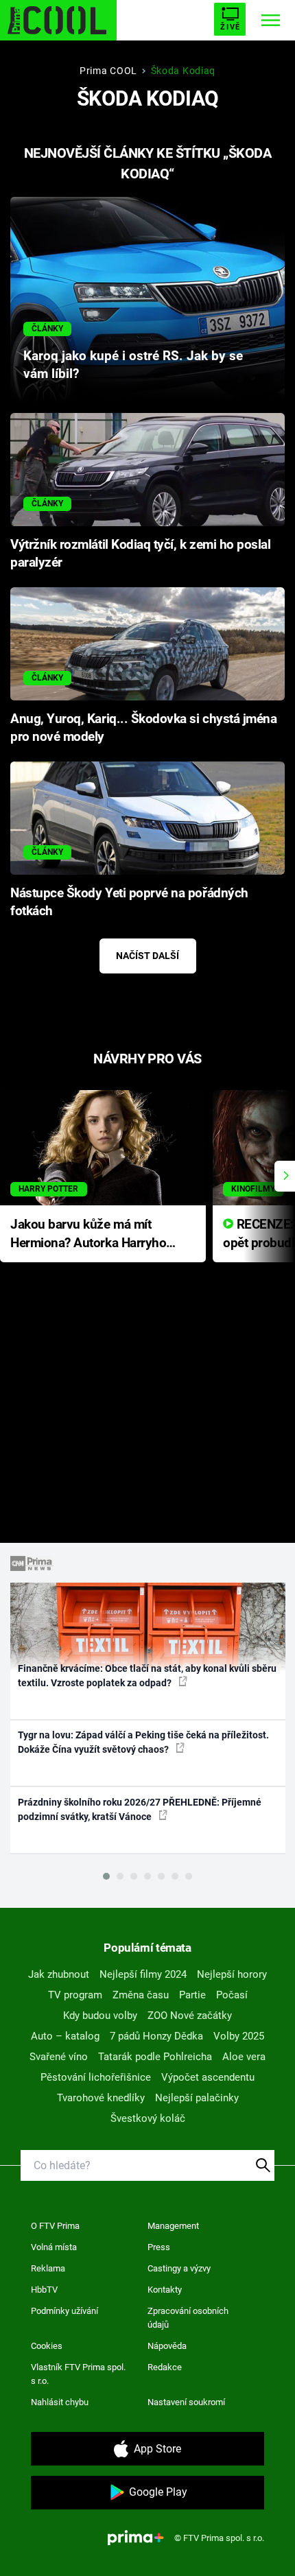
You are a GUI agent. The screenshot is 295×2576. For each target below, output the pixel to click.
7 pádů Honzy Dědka (156, 2036)
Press (159, 2247)
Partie (192, 1995)
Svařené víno (59, 2057)
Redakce (165, 2367)
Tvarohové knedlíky (101, 2098)
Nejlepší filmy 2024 (143, 1974)
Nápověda (167, 2346)
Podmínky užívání (64, 2311)
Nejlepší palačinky (197, 2098)
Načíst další (147, 956)
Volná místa (54, 2247)
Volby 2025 (239, 2036)
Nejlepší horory (232, 1974)
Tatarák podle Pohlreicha (155, 2057)
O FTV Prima (55, 2226)
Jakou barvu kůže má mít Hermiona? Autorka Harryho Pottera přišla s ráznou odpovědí (88, 1234)
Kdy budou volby (100, 2016)
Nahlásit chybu (60, 2402)
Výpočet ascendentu (208, 2077)
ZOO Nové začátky (190, 2016)
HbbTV (44, 2290)
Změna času (141, 1995)
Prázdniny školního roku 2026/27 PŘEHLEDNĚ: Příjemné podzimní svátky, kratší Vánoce (140, 1809)
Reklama (48, 2268)
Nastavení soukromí (186, 2402)
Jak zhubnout (59, 1974)
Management (173, 2226)
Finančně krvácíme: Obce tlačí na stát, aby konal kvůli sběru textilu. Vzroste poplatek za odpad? (147, 1676)
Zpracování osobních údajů (188, 2318)
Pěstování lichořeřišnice (96, 2077)
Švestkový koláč (148, 2118)
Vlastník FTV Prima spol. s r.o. (78, 2374)
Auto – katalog (65, 2036)
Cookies (47, 2346)
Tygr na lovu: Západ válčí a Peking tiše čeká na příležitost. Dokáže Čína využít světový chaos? (143, 1742)
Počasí (232, 1995)
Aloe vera (244, 2057)
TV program (75, 1995)
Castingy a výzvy (179, 2268)
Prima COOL (108, 71)
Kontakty (165, 2290)
